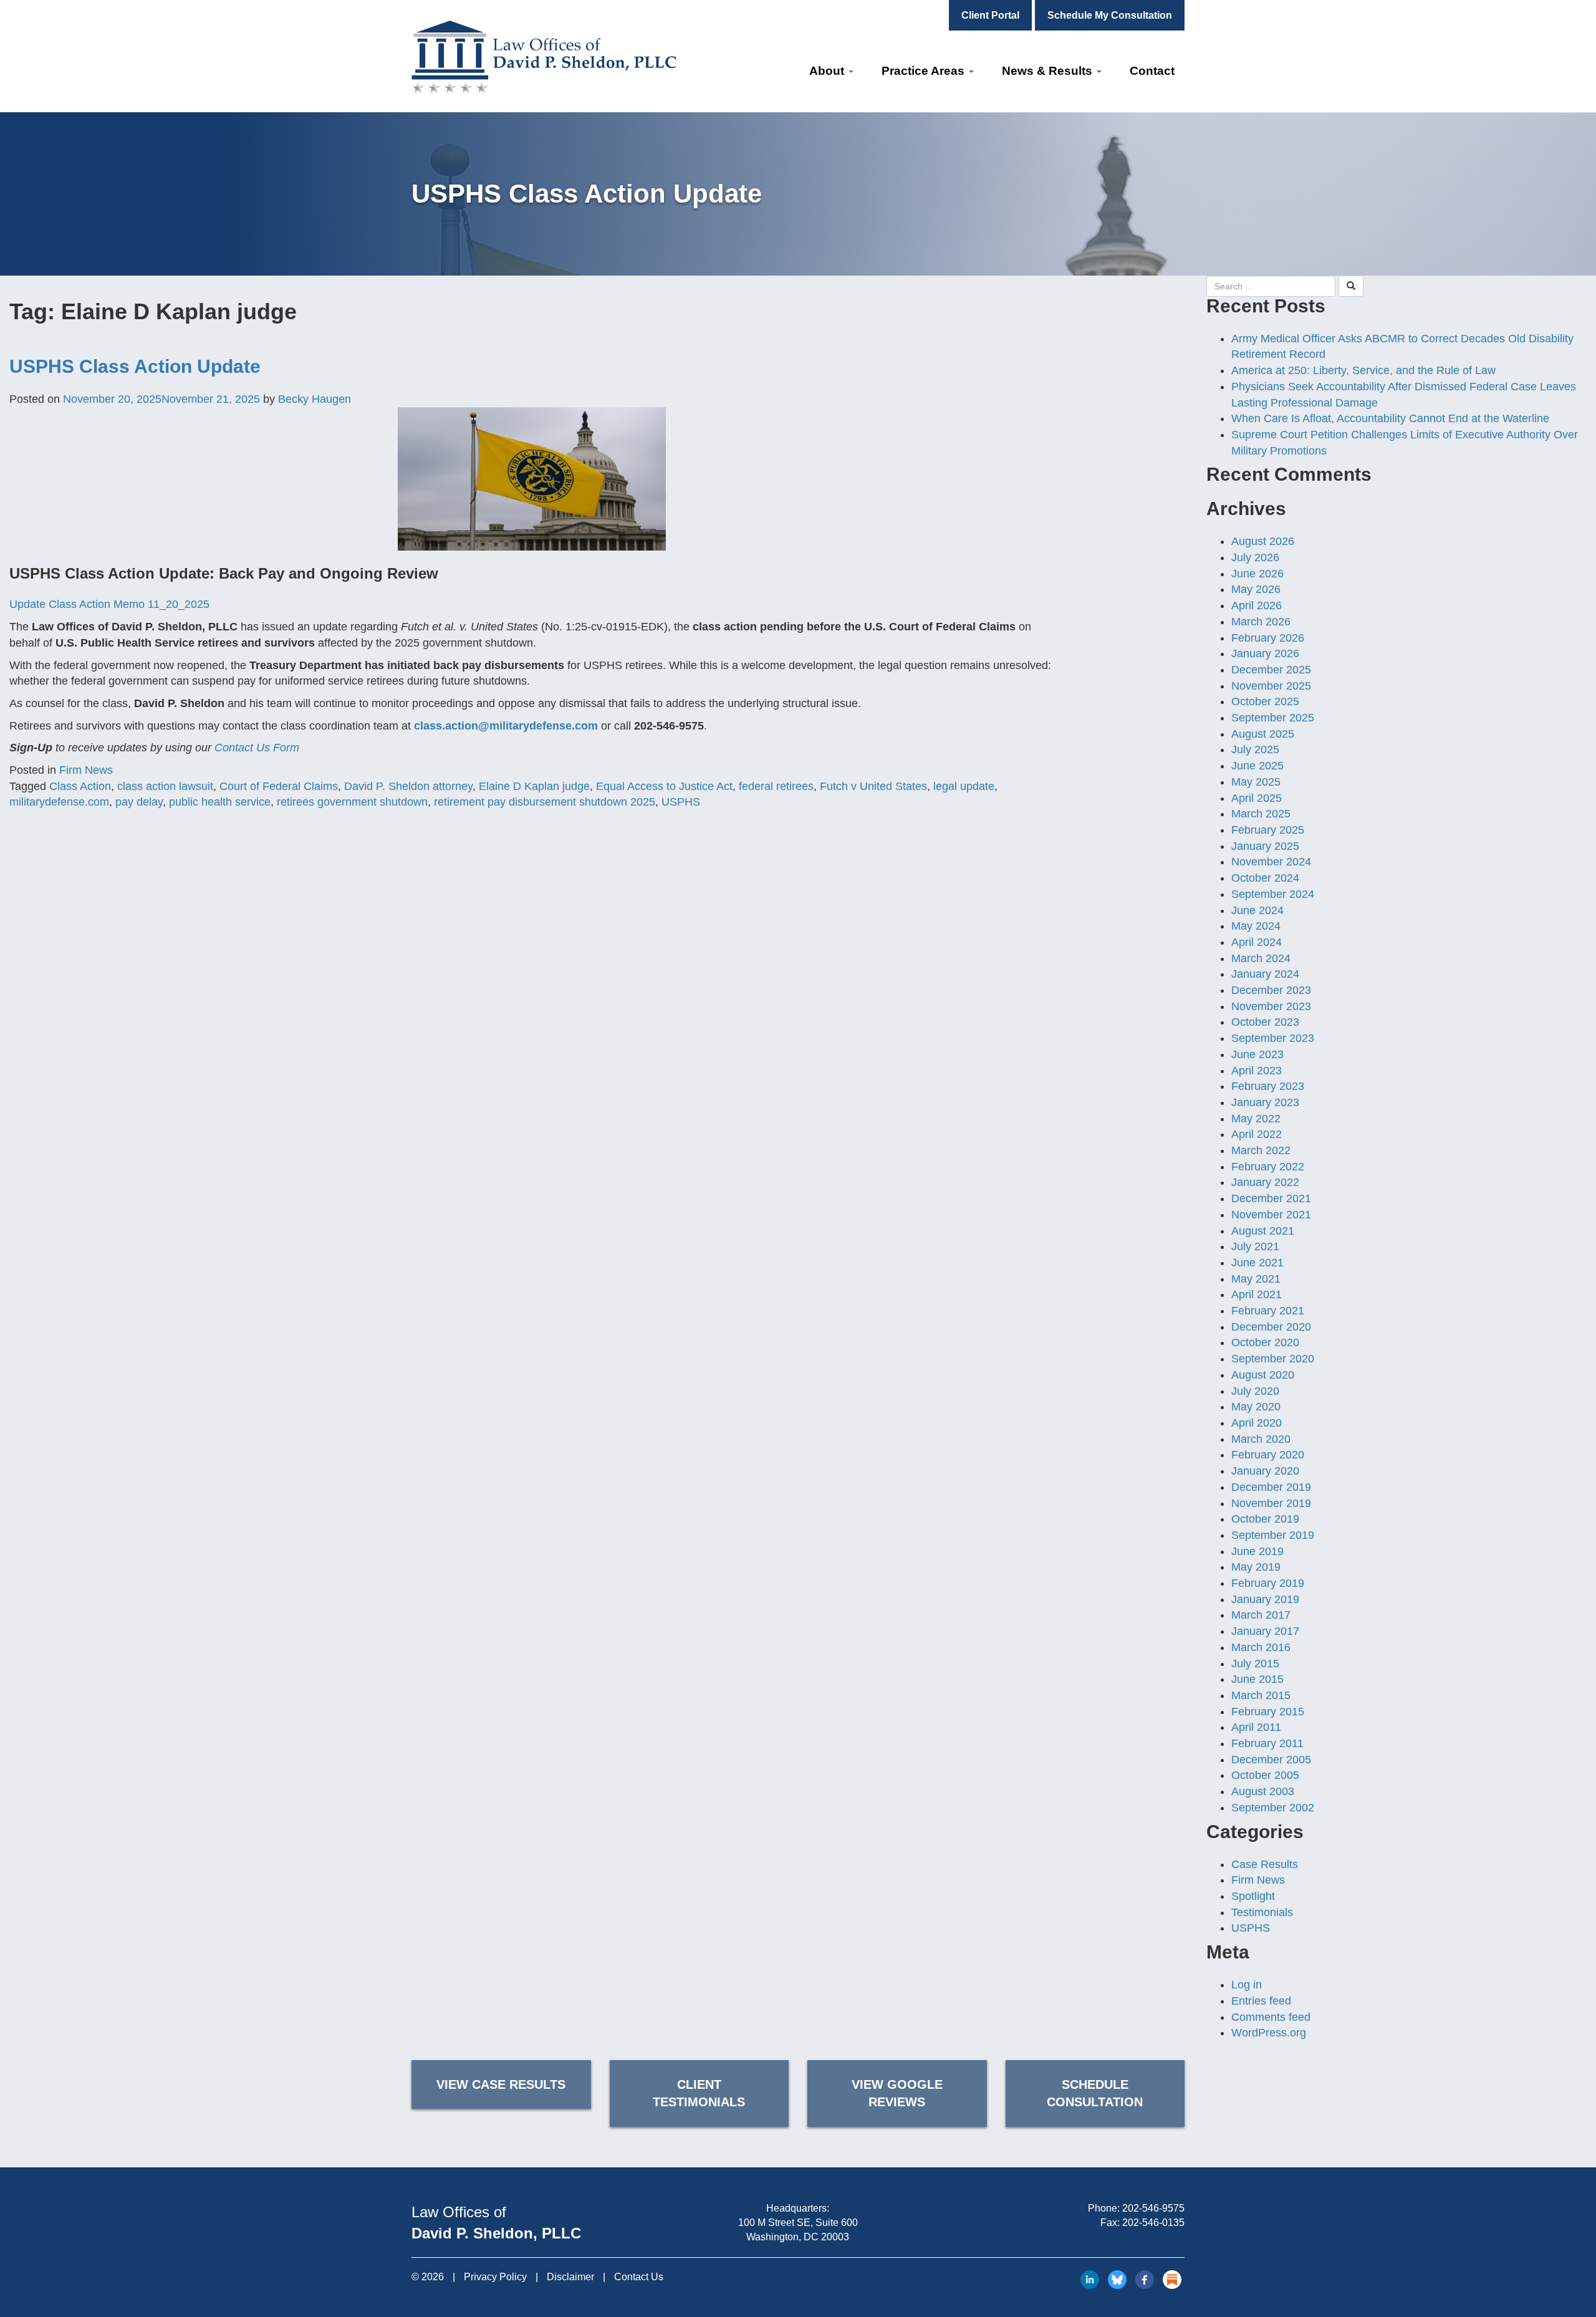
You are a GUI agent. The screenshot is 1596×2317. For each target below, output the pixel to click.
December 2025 (1271, 670)
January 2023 (1265, 1102)
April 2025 (1257, 798)
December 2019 (1271, 1487)
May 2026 (1256, 589)
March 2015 (1261, 1695)
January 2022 (1265, 1182)
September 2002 (1273, 1808)
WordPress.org (1269, 2033)
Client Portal (990, 15)
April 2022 (1257, 1134)
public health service (220, 802)
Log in (1247, 1985)
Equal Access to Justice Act (664, 786)
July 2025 (1255, 749)
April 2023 (1257, 1071)
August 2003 (1263, 1791)
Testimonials (1262, 1912)
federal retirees (776, 786)
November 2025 (1271, 686)
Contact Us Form (257, 748)
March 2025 (1261, 814)
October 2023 (1265, 1022)
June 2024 (1257, 910)
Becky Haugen (315, 399)
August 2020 (1263, 1375)
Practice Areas (925, 71)
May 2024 (1256, 926)
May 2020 (1256, 1407)
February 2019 (1268, 1583)
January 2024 (1265, 974)
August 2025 (1263, 734)
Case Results (1265, 1864)
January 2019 (1265, 1599)
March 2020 (1261, 1439)
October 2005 (1265, 1775)
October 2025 (1265, 701)
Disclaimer (570, 2277)
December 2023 (1271, 990)
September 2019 (1273, 1535)
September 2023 (1273, 1038)
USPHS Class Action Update (135, 366)
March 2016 (1261, 1647)
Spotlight (1253, 1896)
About (828, 71)
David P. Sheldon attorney (408, 786)
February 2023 (1268, 1086)
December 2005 (1271, 1760)
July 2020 (1255, 1391)
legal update (964, 786)
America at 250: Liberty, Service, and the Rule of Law (1363, 370)
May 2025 (1256, 782)
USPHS (681, 802)
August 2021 (1263, 1231)
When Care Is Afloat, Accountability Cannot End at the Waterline (1390, 418)
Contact (1152, 71)
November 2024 (1271, 862)
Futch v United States (873, 786)
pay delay (139, 802)
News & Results (1049, 71)
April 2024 (1257, 942)
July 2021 (1255, 1246)
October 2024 (1265, 878)
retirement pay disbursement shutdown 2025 (545, 802)
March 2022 (1261, 1150)
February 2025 (1268, 830)
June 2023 (1257, 1054)
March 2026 (1261, 622)
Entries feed (1261, 2001)
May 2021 (1256, 1279)
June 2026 (1257, 574)
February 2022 (1268, 1167)
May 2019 (1256, 1567)
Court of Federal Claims (279, 786)
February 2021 (1268, 1311)
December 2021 (1271, 1198)
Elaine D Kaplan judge (534, 786)
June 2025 (1257, 766)
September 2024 (1273, 894)
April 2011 (1256, 1727)
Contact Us (639, 2277)
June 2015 (1257, 1679)
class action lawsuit (165, 786)
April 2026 (1257, 605)
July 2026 (1255, 557)
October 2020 (1265, 1342)
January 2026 (1265, 653)
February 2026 (1268, 638)
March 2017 (1261, 1615)
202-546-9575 (1153, 2208)
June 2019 (1257, 1551)
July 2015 (1255, 1664)
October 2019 (1265, 1519)
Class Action (80, 786)
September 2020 (1273, 1359)
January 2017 (1265, 1631)
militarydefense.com (59, 802)
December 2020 (1271, 1327)
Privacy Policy (495, 2277)
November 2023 (1271, 1006)
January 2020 (1265, 1471)
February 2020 (1268, 1455)
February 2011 (1267, 1743)
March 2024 (1261, 958)
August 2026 (1263, 541)
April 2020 (1257, 1423)
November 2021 (1271, 1215)
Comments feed (1271, 2017)
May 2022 (1256, 1119)
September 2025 (1273, 718)
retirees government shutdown (352, 802)
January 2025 (1265, 846)
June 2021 (1257, 1263)
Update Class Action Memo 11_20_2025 (109, 604)
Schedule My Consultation (1110, 15)
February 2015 (1268, 1712)
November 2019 (1271, 1503)
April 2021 (1257, 1294)
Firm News (86, 770)
